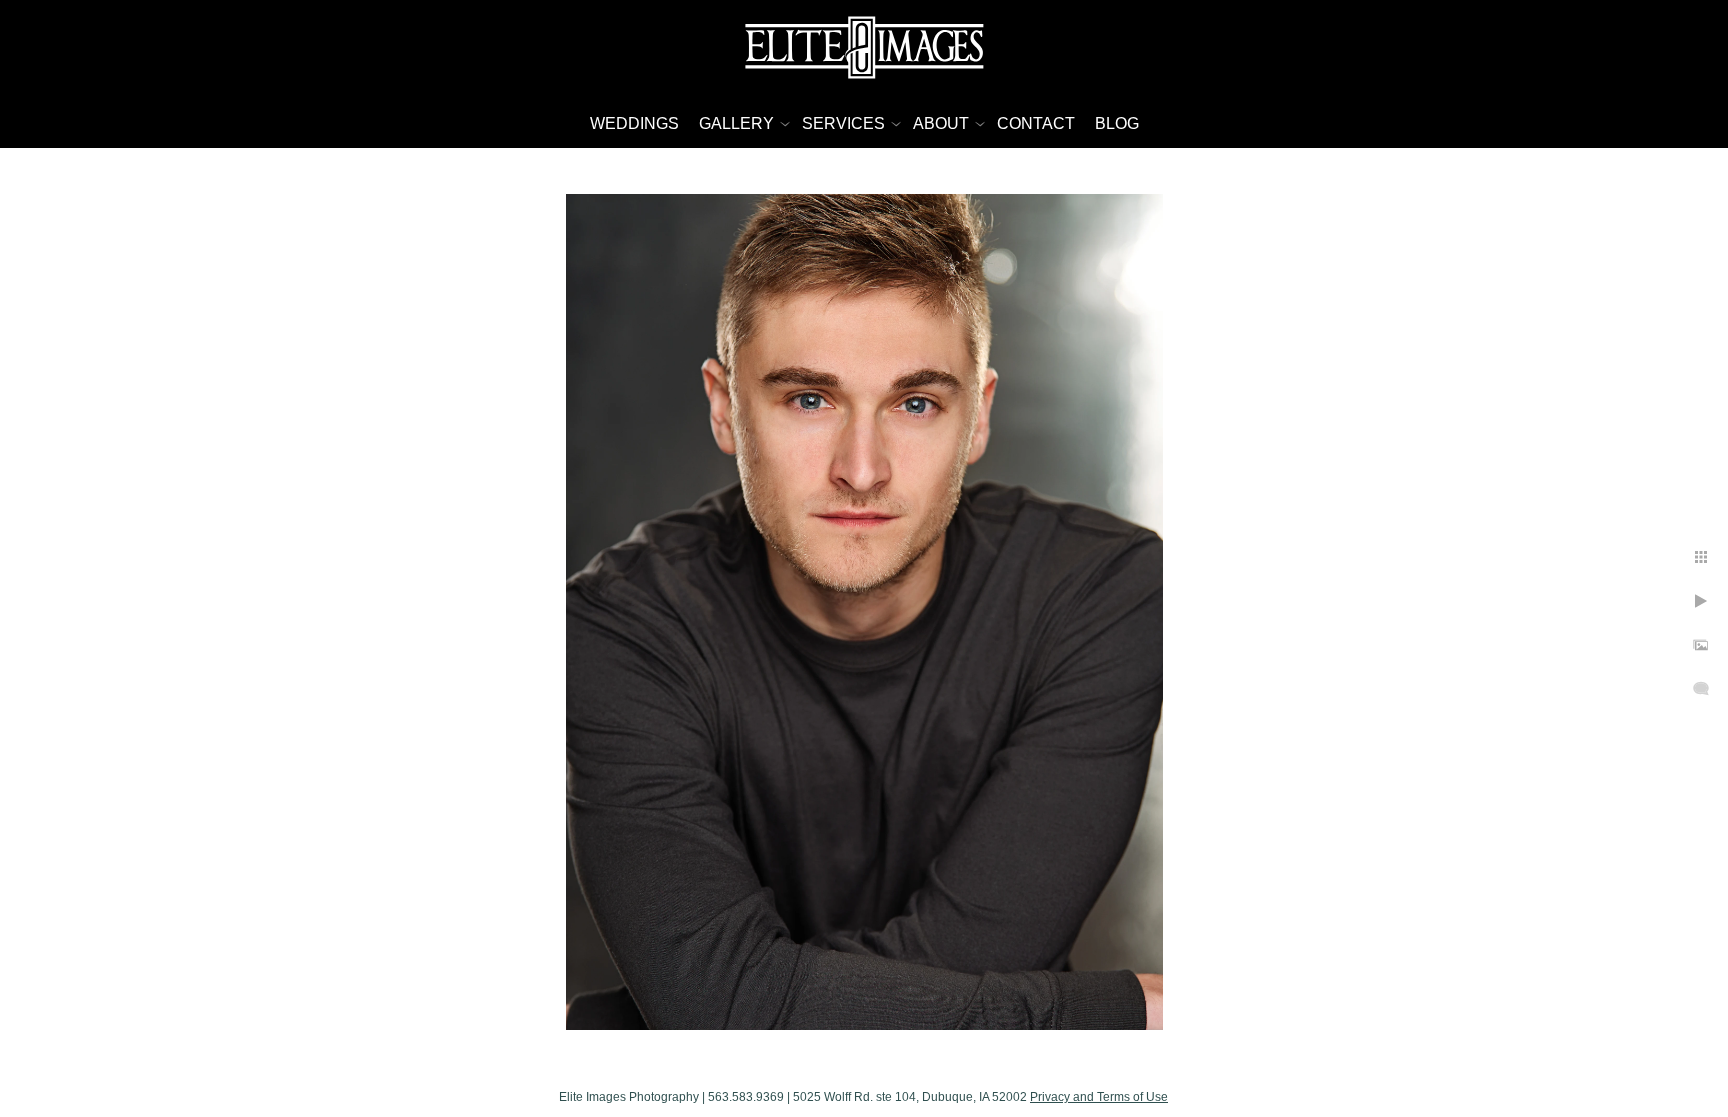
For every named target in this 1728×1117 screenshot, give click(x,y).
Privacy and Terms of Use (1099, 1097)
